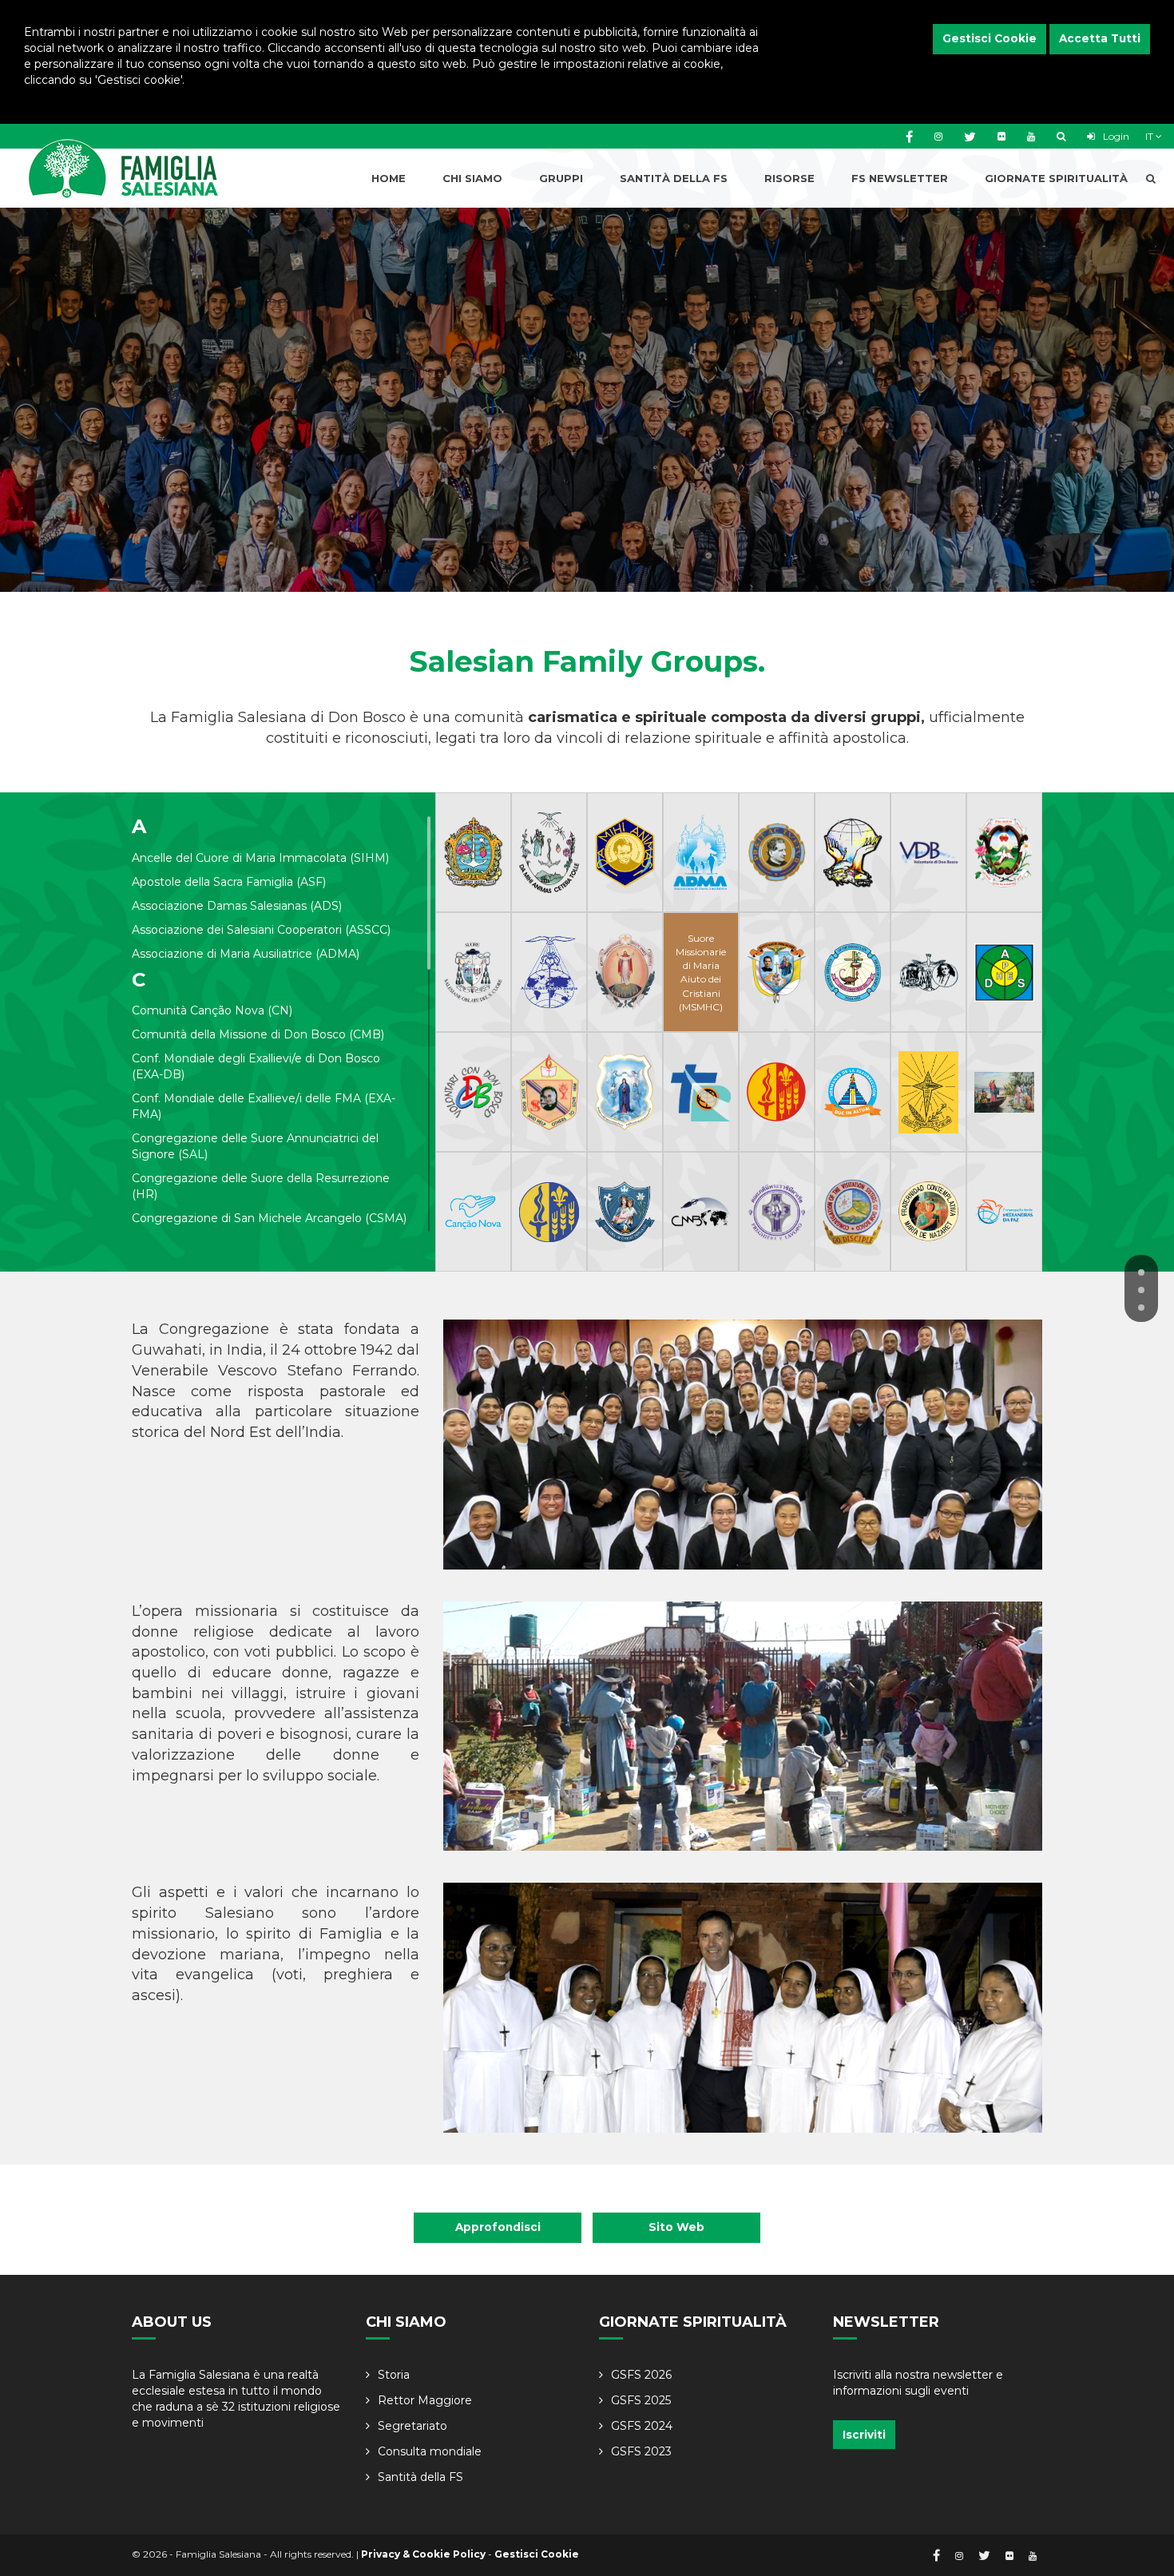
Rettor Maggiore (425, 2400)
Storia (394, 2375)
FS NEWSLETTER (900, 178)
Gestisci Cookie (990, 38)
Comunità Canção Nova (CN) (212, 1010)
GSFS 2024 (642, 2426)
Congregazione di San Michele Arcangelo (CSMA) (269, 1218)
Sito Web (676, 2227)
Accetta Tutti (1100, 38)
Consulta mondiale (430, 2451)
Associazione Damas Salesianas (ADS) (237, 906)
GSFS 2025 (641, 2400)
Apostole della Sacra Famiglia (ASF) (229, 882)
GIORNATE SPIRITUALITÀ (1056, 178)
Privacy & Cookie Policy (423, 2554)
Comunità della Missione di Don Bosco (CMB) (258, 1034)
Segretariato (412, 2426)
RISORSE (789, 178)
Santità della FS (420, 2477)
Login (1115, 136)
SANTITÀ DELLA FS (674, 178)
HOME (389, 178)
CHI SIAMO (472, 178)
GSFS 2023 (641, 2451)
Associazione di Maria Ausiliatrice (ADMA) (246, 954)
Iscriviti (864, 2435)
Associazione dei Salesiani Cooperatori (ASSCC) (261, 930)
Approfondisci (498, 2227)
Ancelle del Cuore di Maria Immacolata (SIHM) (260, 858)
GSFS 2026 (641, 2375)
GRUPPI (561, 178)
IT (1150, 136)
